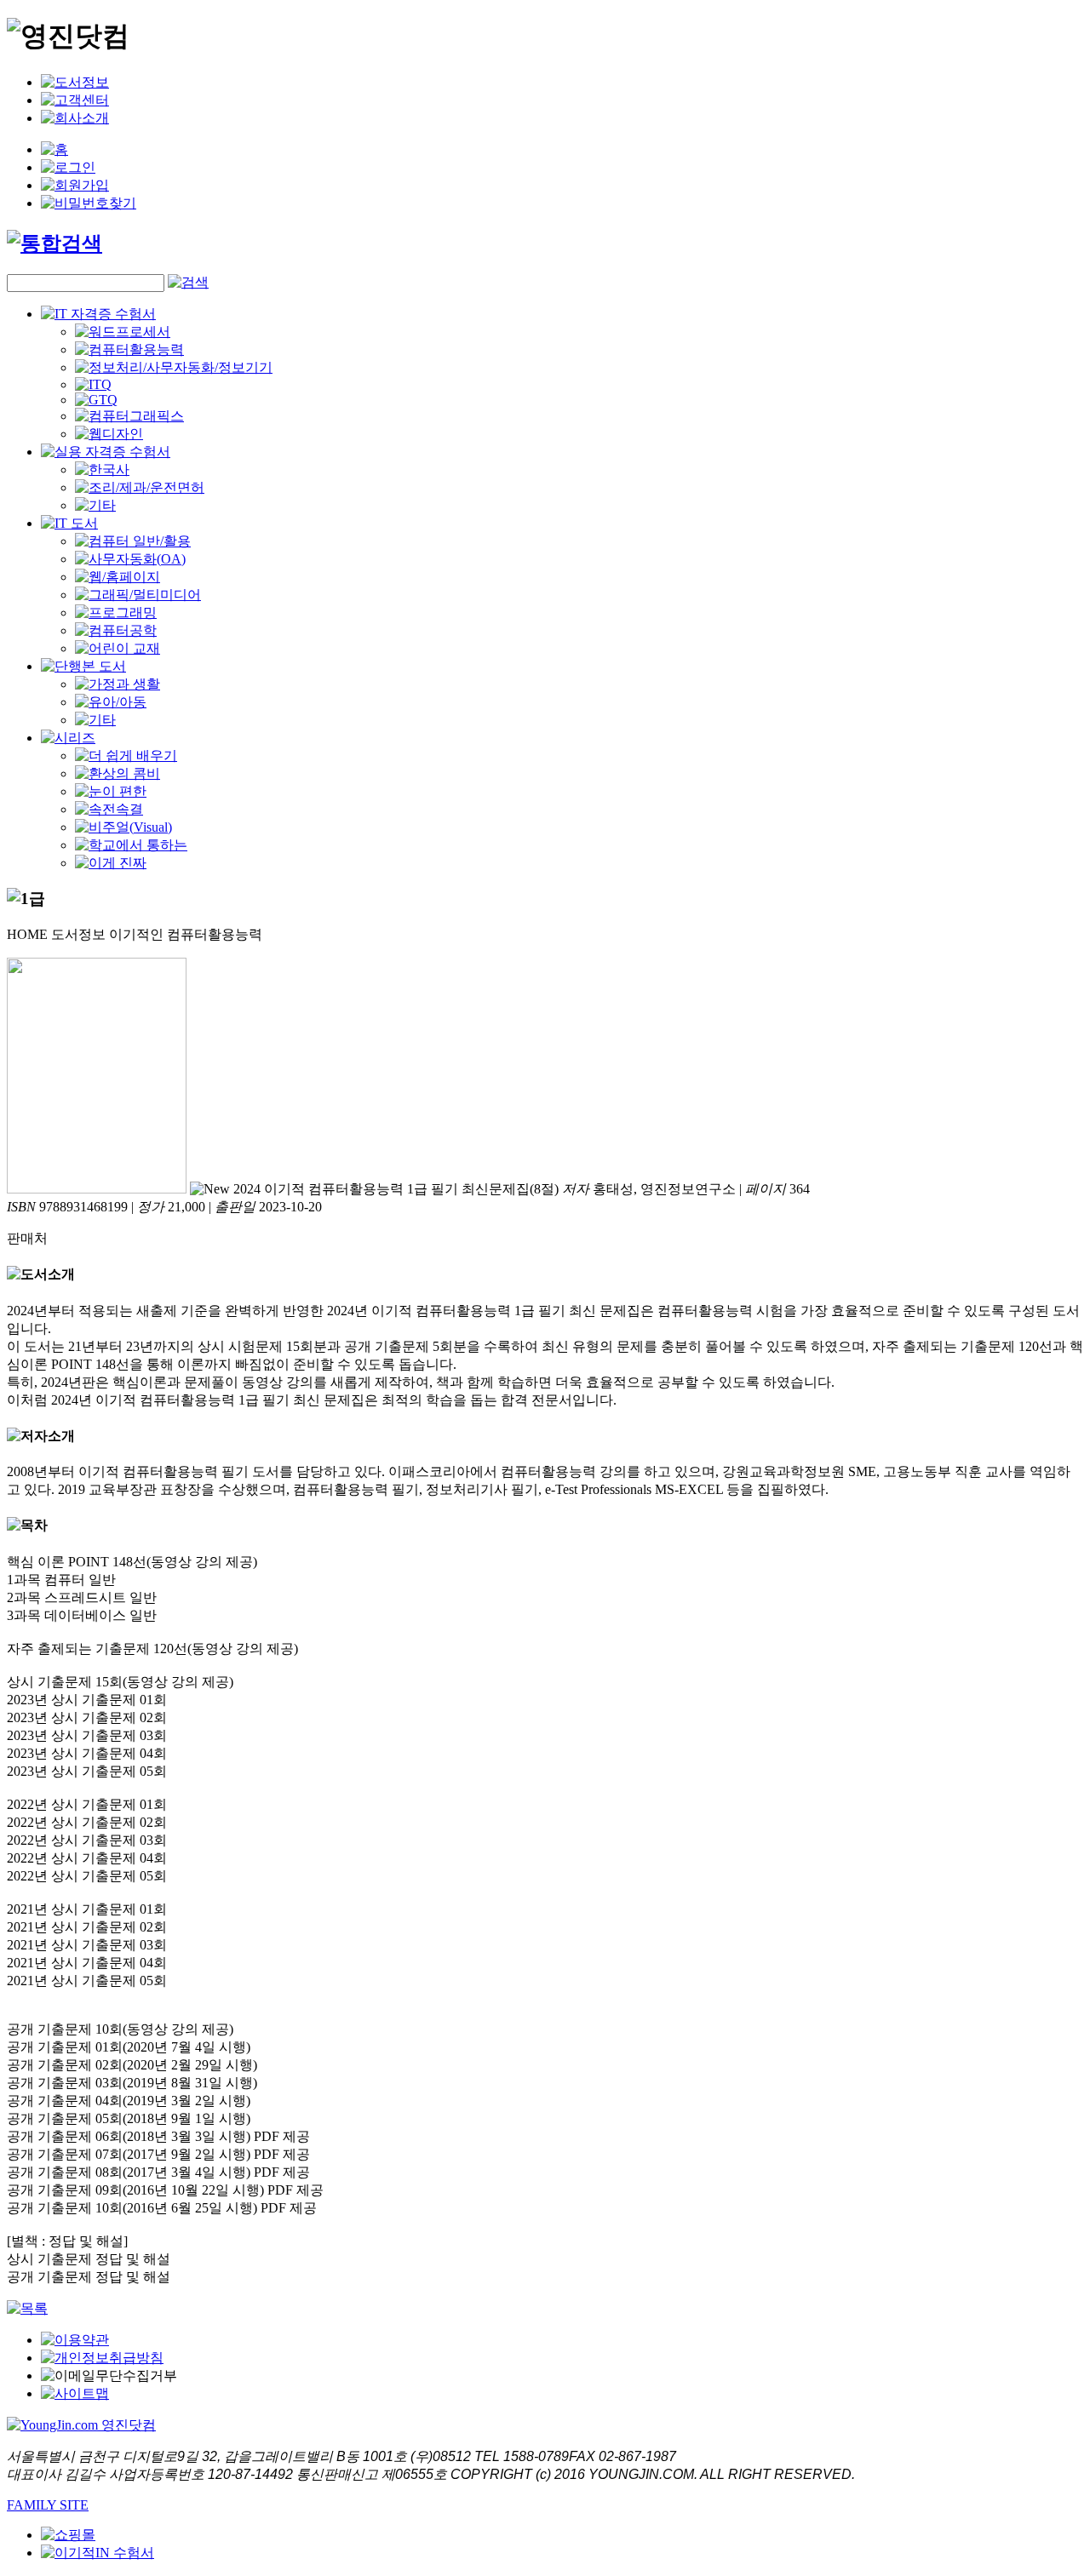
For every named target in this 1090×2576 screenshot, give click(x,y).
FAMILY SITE (48, 2505)
